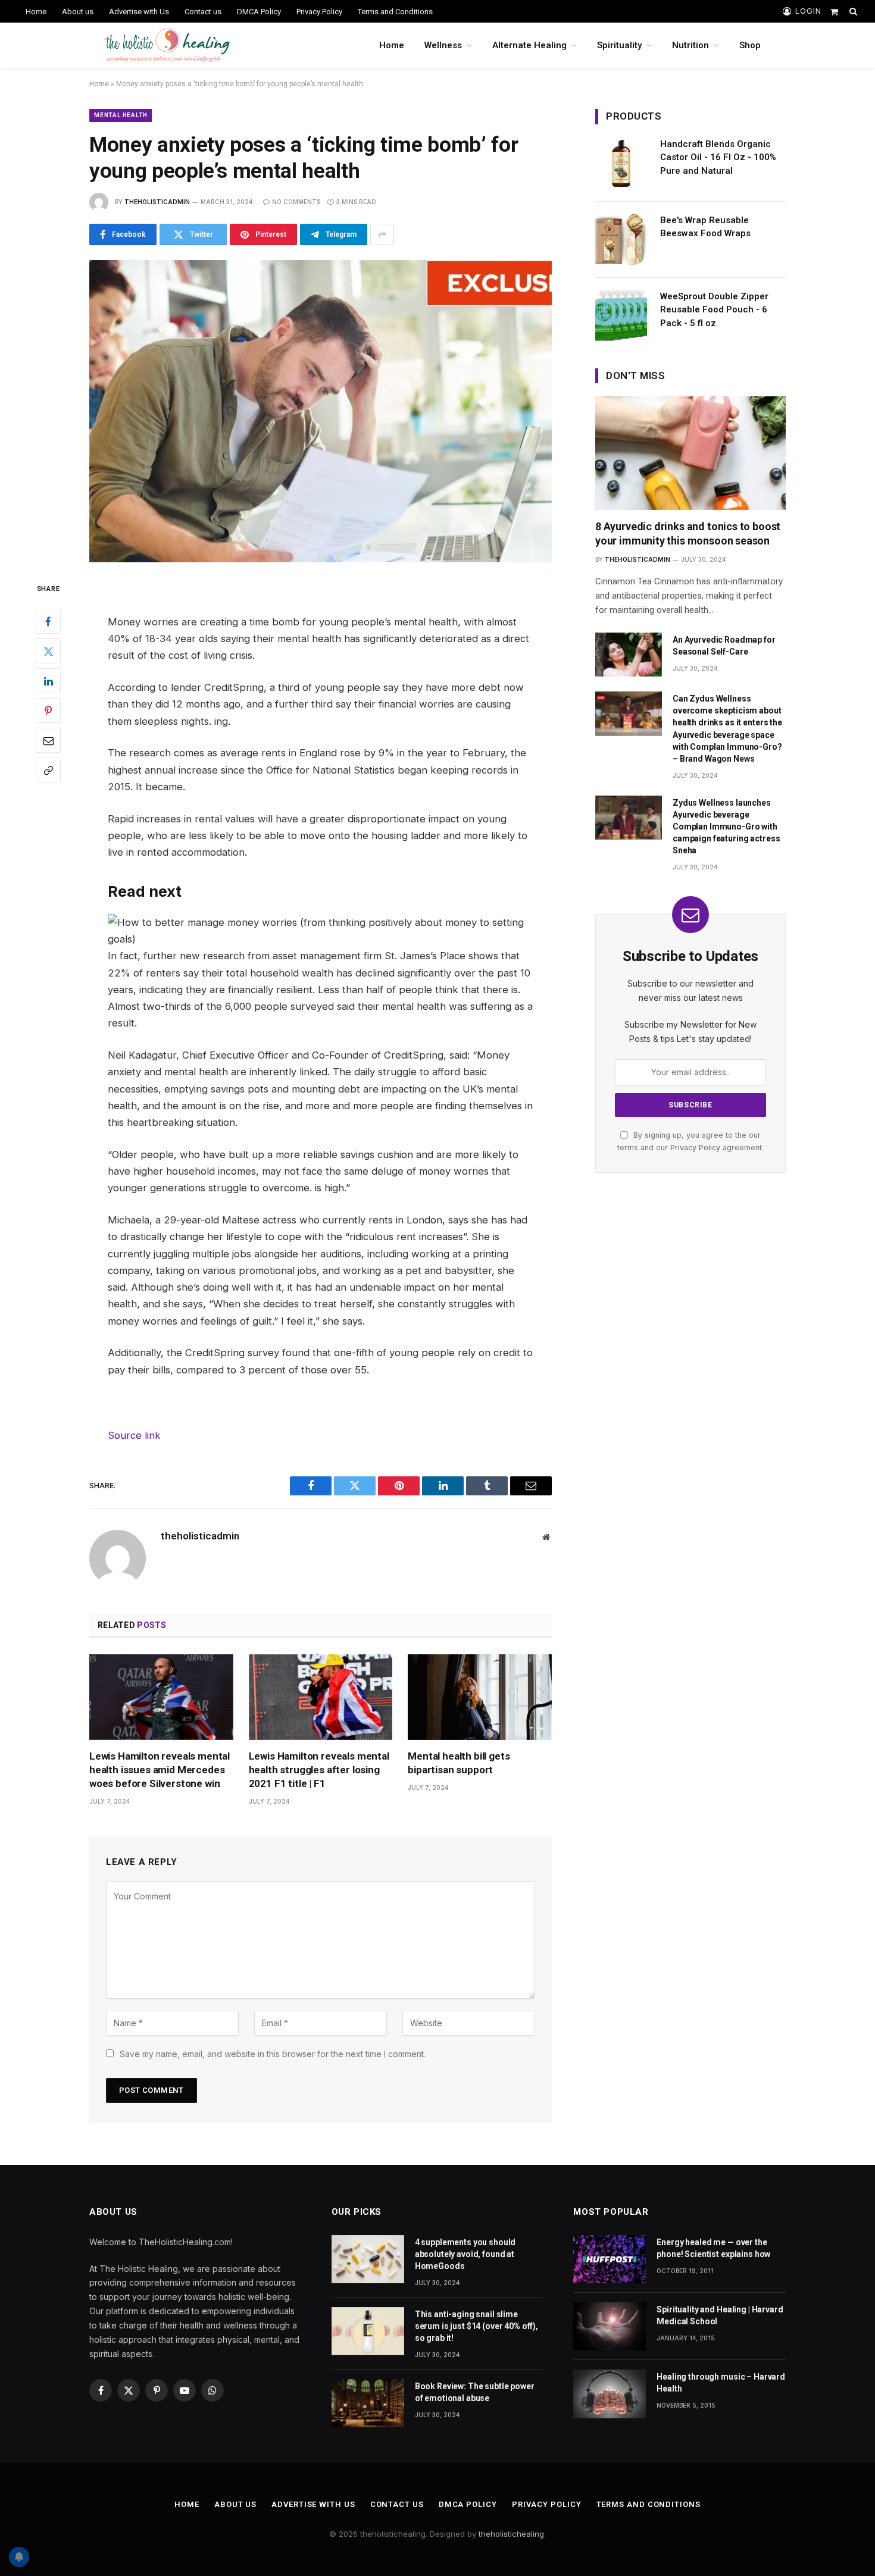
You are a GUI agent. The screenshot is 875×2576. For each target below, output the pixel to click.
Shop (750, 45)
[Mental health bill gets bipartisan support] (480, 1697)
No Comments (296, 202)
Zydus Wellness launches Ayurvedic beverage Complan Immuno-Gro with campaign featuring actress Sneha (726, 827)
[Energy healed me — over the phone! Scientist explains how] (610, 2259)
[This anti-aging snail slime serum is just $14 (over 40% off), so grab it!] (368, 2331)
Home (36, 12)
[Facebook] (48, 621)
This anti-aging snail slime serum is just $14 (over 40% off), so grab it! (476, 2326)
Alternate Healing (529, 45)
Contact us (203, 12)
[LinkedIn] (48, 681)
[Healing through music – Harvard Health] (610, 2394)
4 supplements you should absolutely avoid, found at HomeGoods (465, 2254)
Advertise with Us (139, 12)
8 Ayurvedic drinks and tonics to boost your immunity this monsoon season (688, 533)
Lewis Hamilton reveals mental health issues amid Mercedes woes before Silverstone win (160, 1770)
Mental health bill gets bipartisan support (459, 1763)
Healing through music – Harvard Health (721, 2383)
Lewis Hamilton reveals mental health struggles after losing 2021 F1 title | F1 (319, 1770)
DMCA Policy (259, 12)
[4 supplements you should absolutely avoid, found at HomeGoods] (368, 2259)
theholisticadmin (157, 202)
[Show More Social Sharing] (382, 234)
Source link (134, 1435)
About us (78, 12)
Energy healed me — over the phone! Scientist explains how (713, 2248)
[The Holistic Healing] (167, 45)
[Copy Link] (48, 770)
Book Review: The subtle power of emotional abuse (475, 2392)
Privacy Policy (319, 12)
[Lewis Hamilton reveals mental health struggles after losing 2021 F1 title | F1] (321, 1697)
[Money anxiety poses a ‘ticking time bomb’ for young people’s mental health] (321, 411)
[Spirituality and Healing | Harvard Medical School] (610, 2326)
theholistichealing (511, 2534)
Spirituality (619, 45)
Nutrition (690, 45)
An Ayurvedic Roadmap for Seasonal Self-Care (724, 646)
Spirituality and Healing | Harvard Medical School (720, 2315)
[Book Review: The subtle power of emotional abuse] (368, 2403)
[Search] (852, 11)
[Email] (48, 740)
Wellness (443, 45)
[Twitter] (48, 651)
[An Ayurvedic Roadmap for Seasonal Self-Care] (629, 655)
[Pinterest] (48, 710)
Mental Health (121, 115)
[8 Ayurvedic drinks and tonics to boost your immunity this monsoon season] (690, 453)
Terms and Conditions (395, 12)
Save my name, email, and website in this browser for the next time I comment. (273, 2054)
